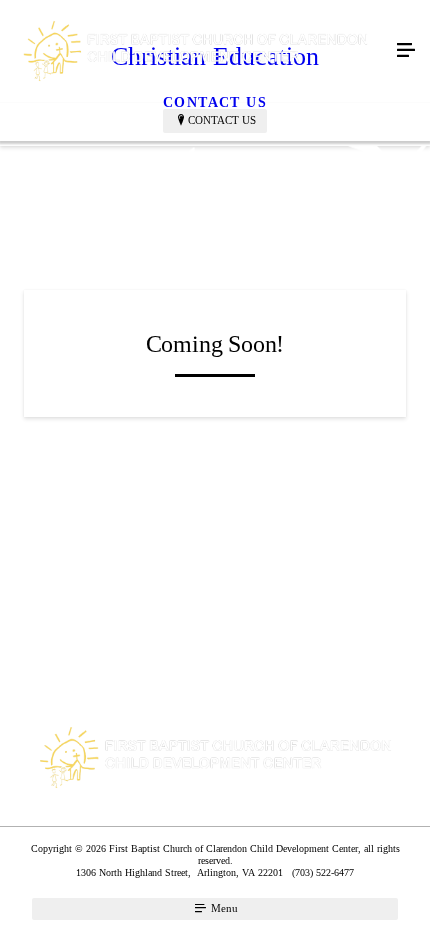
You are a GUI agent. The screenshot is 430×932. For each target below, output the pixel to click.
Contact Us (222, 120)
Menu (223, 908)
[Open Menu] (406, 51)
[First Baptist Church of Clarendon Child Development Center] (195, 51)
